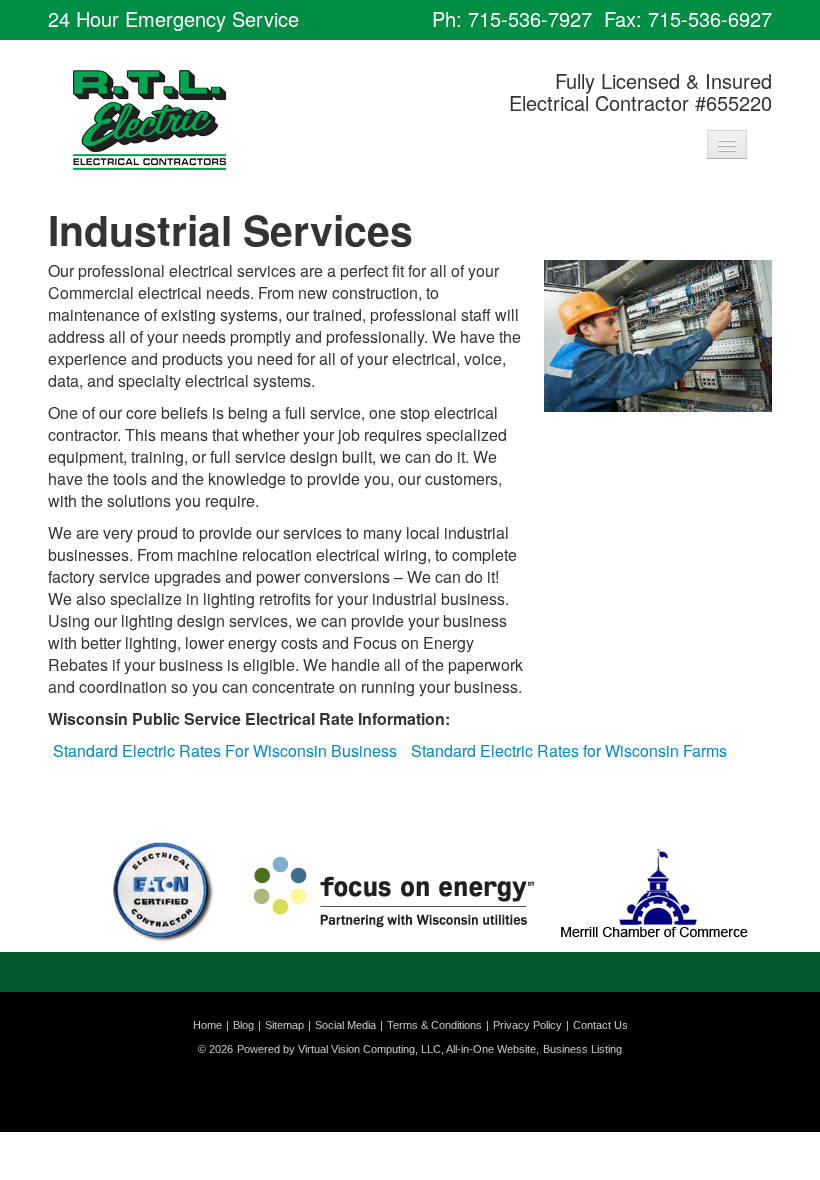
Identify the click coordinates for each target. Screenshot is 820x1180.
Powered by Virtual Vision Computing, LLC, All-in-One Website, (388, 1049)
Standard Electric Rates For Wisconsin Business (225, 750)
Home (207, 1025)
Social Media (345, 1025)
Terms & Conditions (434, 1025)
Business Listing (582, 1049)
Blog (243, 1025)
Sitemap (284, 1025)
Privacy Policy (527, 1025)
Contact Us (600, 1025)
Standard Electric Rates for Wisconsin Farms (569, 750)
